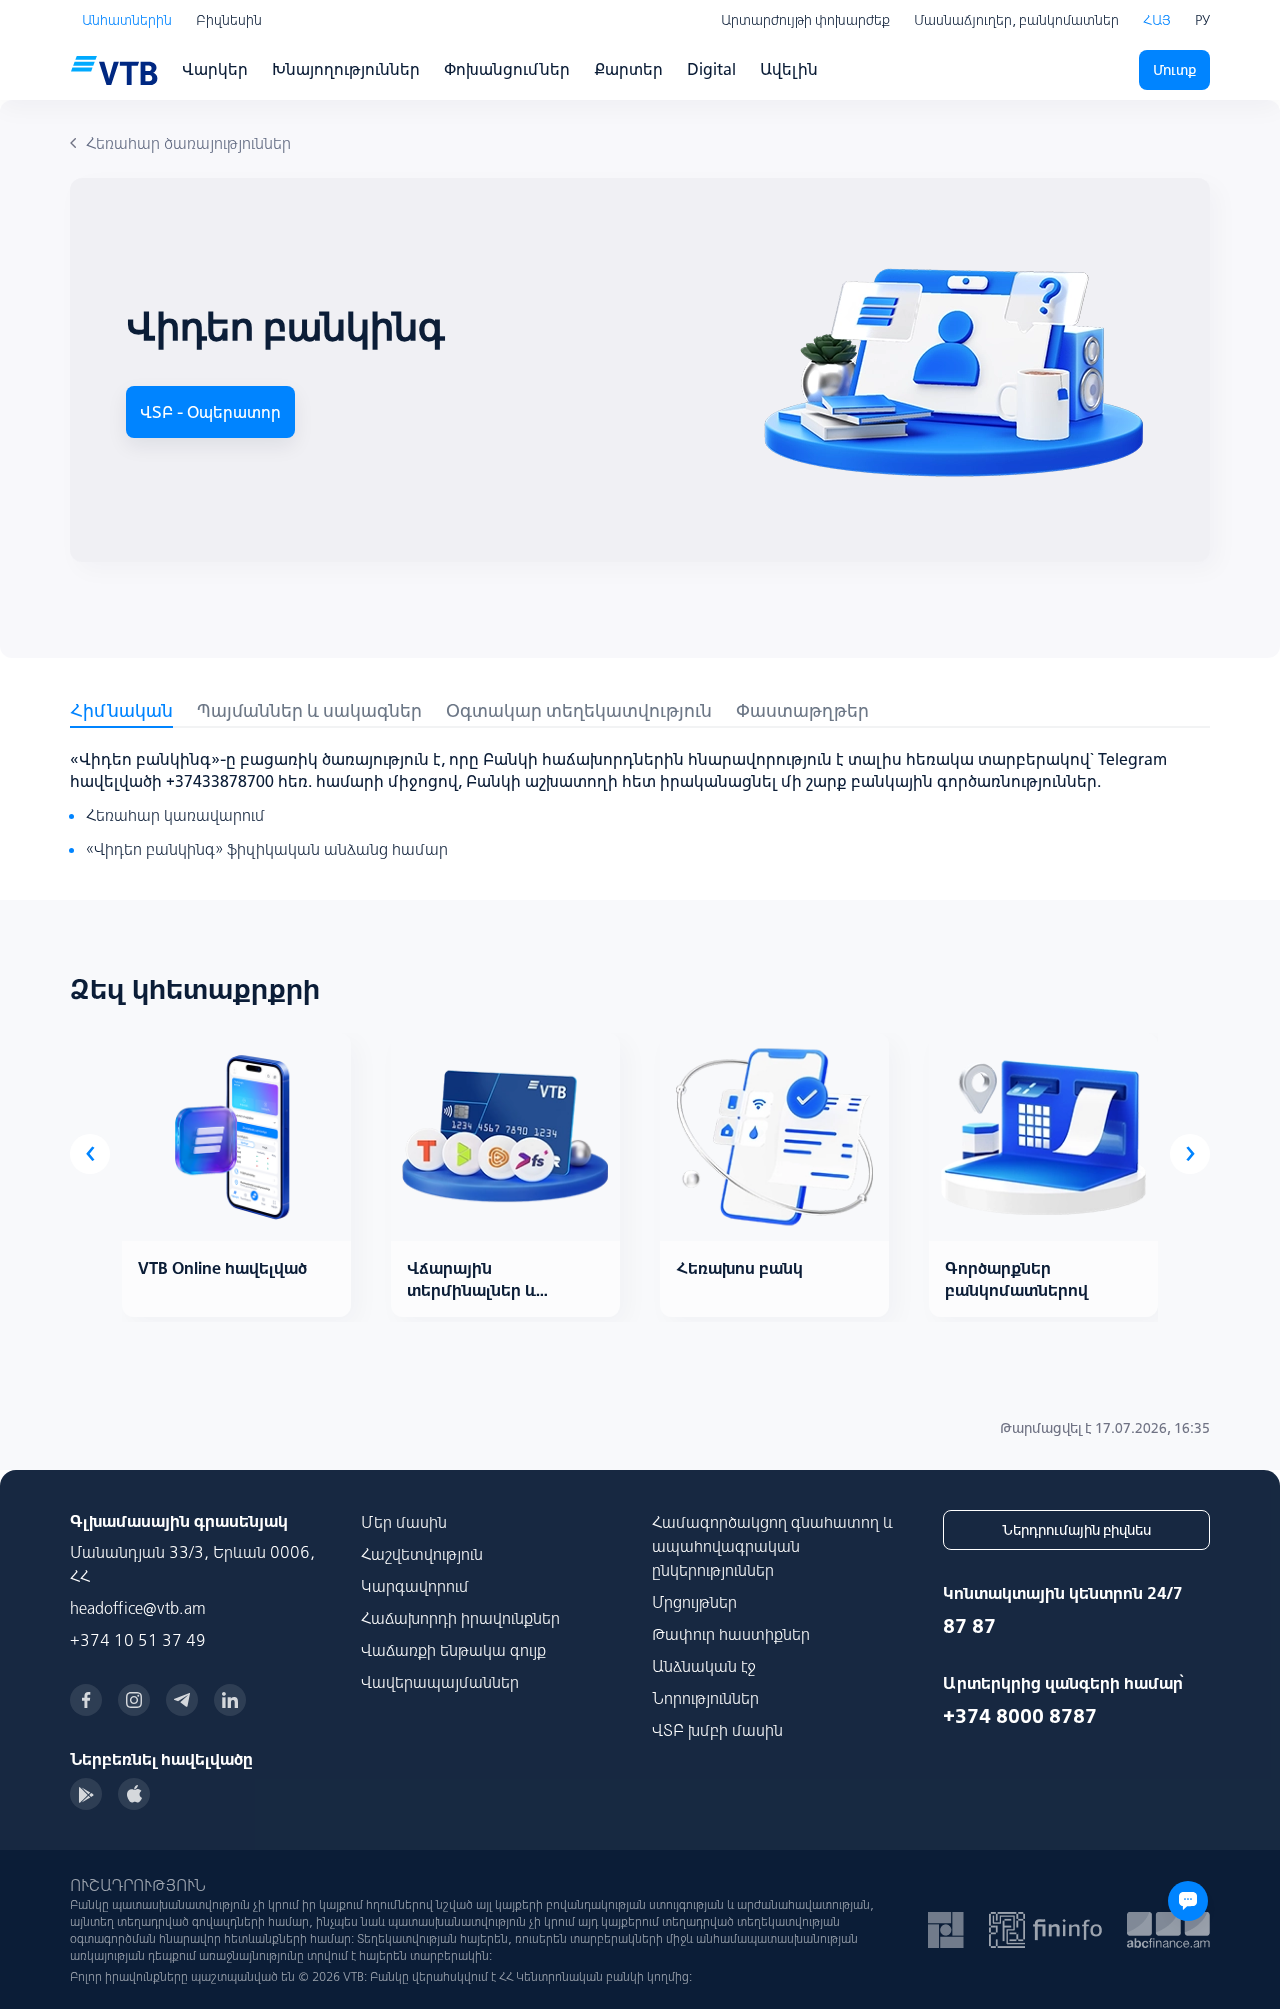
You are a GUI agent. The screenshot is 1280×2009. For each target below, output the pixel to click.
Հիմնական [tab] (121, 710)
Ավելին (789, 69)
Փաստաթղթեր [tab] (802, 710)
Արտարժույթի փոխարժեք (805, 20)
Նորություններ (705, 1698)
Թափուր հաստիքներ (731, 1634)
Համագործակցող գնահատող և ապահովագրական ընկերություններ (772, 1546)
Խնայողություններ (346, 69)
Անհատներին (127, 20)
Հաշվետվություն (422, 1554)
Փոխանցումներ (507, 69)
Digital (711, 69)
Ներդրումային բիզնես (1076, 1530)
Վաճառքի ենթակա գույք (453, 1650)
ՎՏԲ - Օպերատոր (210, 412)
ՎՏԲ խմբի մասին (717, 1730)
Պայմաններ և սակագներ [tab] (309, 710)
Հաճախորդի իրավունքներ (460, 1618)
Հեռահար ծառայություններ (188, 143)
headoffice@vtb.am (138, 1608)
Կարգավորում (415, 1586)
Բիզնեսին (229, 20)
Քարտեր (628, 69)
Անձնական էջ (704, 1666)
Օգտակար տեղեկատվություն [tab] (579, 710)
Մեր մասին (404, 1522)
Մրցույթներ (694, 1602)
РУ (1202, 20)
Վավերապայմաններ (440, 1682)
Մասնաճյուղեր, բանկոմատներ (1016, 20)
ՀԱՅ (1157, 20)
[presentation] (90, 1154)
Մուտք (1174, 70)
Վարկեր (215, 69)
